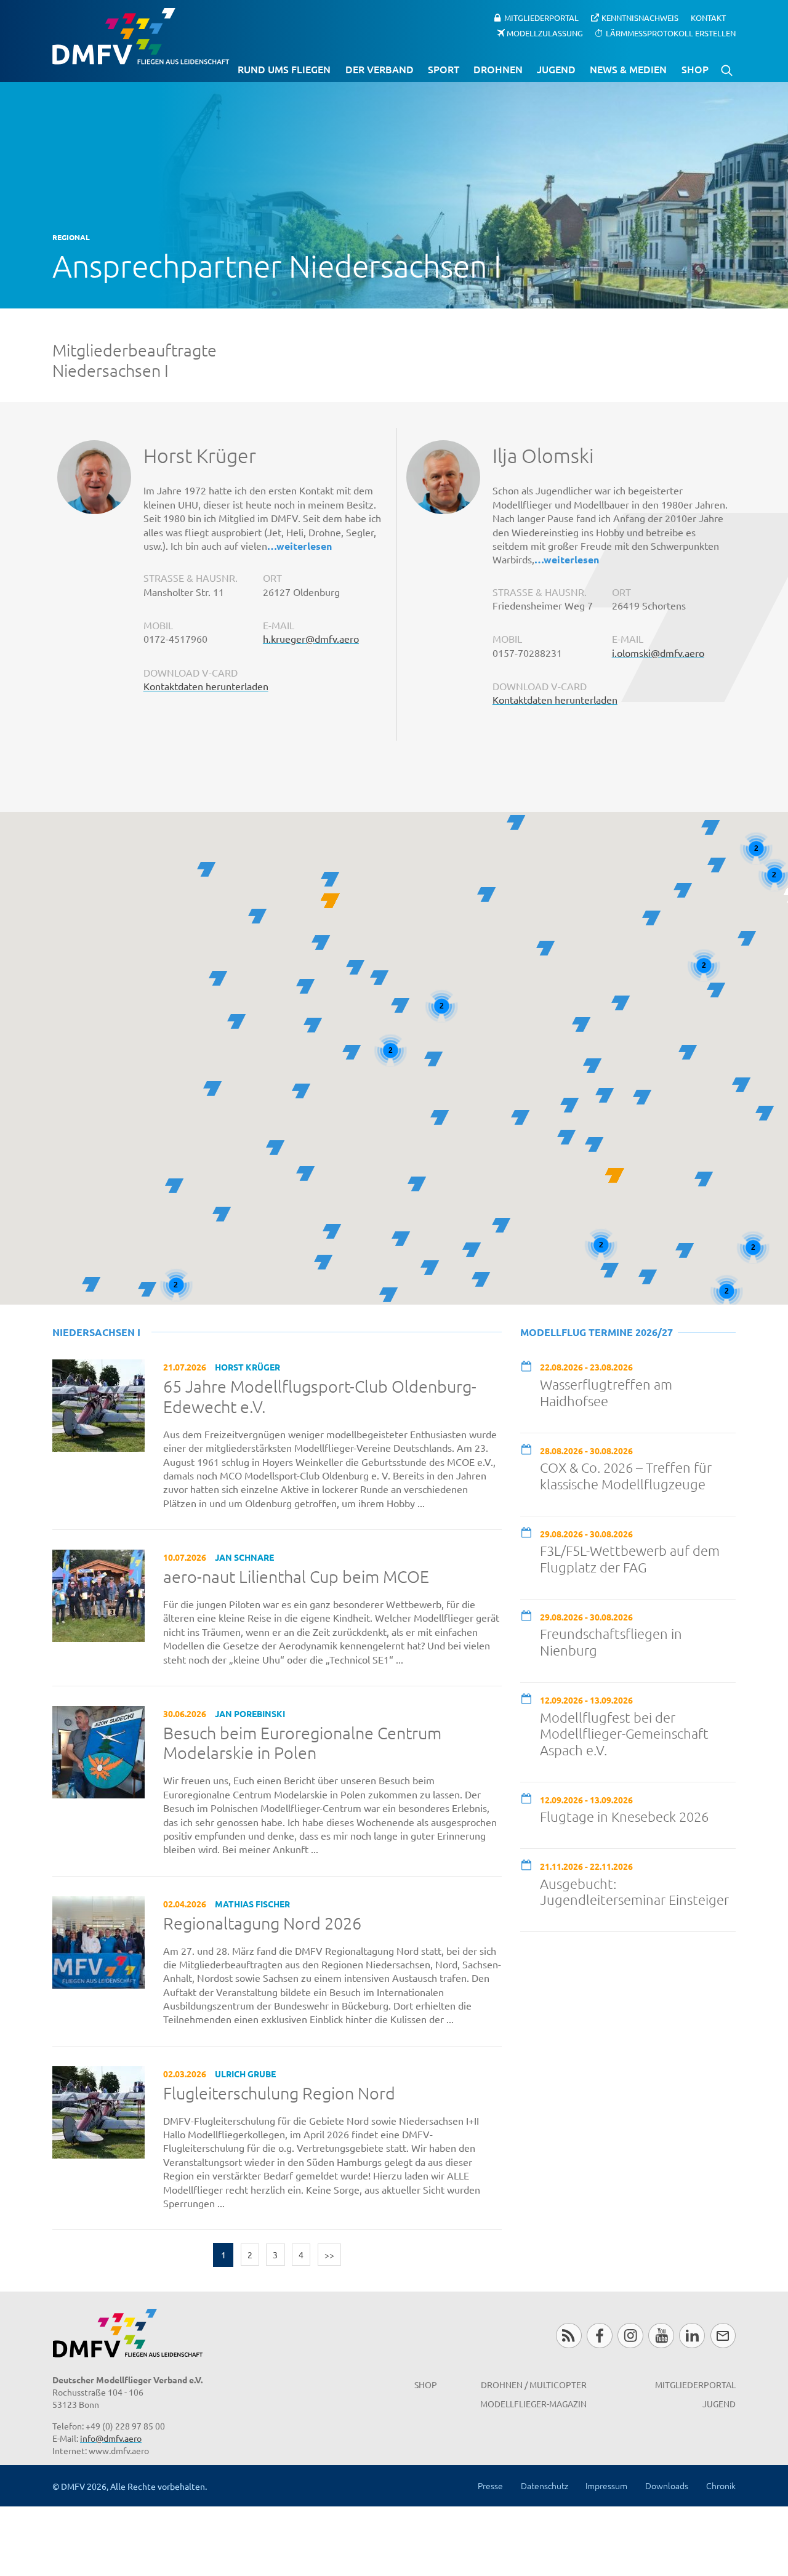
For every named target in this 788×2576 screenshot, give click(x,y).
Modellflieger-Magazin (533, 2404)
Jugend (556, 69)
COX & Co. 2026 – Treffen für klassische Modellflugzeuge (626, 1475)
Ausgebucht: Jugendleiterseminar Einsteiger (634, 1892)
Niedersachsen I (96, 1332)
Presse (490, 2485)
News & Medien (628, 69)
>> (329, 2255)
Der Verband (380, 69)
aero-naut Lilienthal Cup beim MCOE (296, 1577)
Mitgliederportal (541, 18)
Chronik (721, 2485)
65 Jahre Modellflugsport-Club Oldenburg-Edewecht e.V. (320, 1397)
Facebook (599, 2336)
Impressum (606, 2485)
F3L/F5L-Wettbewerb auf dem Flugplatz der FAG (630, 1559)
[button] (581, 1024)
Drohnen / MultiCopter (534, 2385)
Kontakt (708, 18)
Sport (444, 69)
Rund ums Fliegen (284, 69)
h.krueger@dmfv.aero (311, 638)
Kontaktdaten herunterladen (206, 686)
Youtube (661, 2336)
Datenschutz (545, 2485)
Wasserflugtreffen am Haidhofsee (606, 1392)
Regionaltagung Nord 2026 (262, 1923)
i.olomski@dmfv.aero (658, 653)
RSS (569, 2336)
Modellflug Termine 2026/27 (597, 1332)
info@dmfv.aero (111, 2438)
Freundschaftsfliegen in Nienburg (611, 1642)
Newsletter (723, 2336)
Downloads (667, 2485)
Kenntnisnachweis (640, 18)
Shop (695, 69)
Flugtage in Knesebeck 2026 (624, 1816)
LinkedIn (692, 2336)
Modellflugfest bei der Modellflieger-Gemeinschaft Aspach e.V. (624, 1734)
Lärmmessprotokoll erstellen (671, 32)
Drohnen (498, 69)
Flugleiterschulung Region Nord (279, 2093)
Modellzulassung (545, 32)
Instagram (630, 2336)
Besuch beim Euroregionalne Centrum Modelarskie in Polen (302, 1743)
